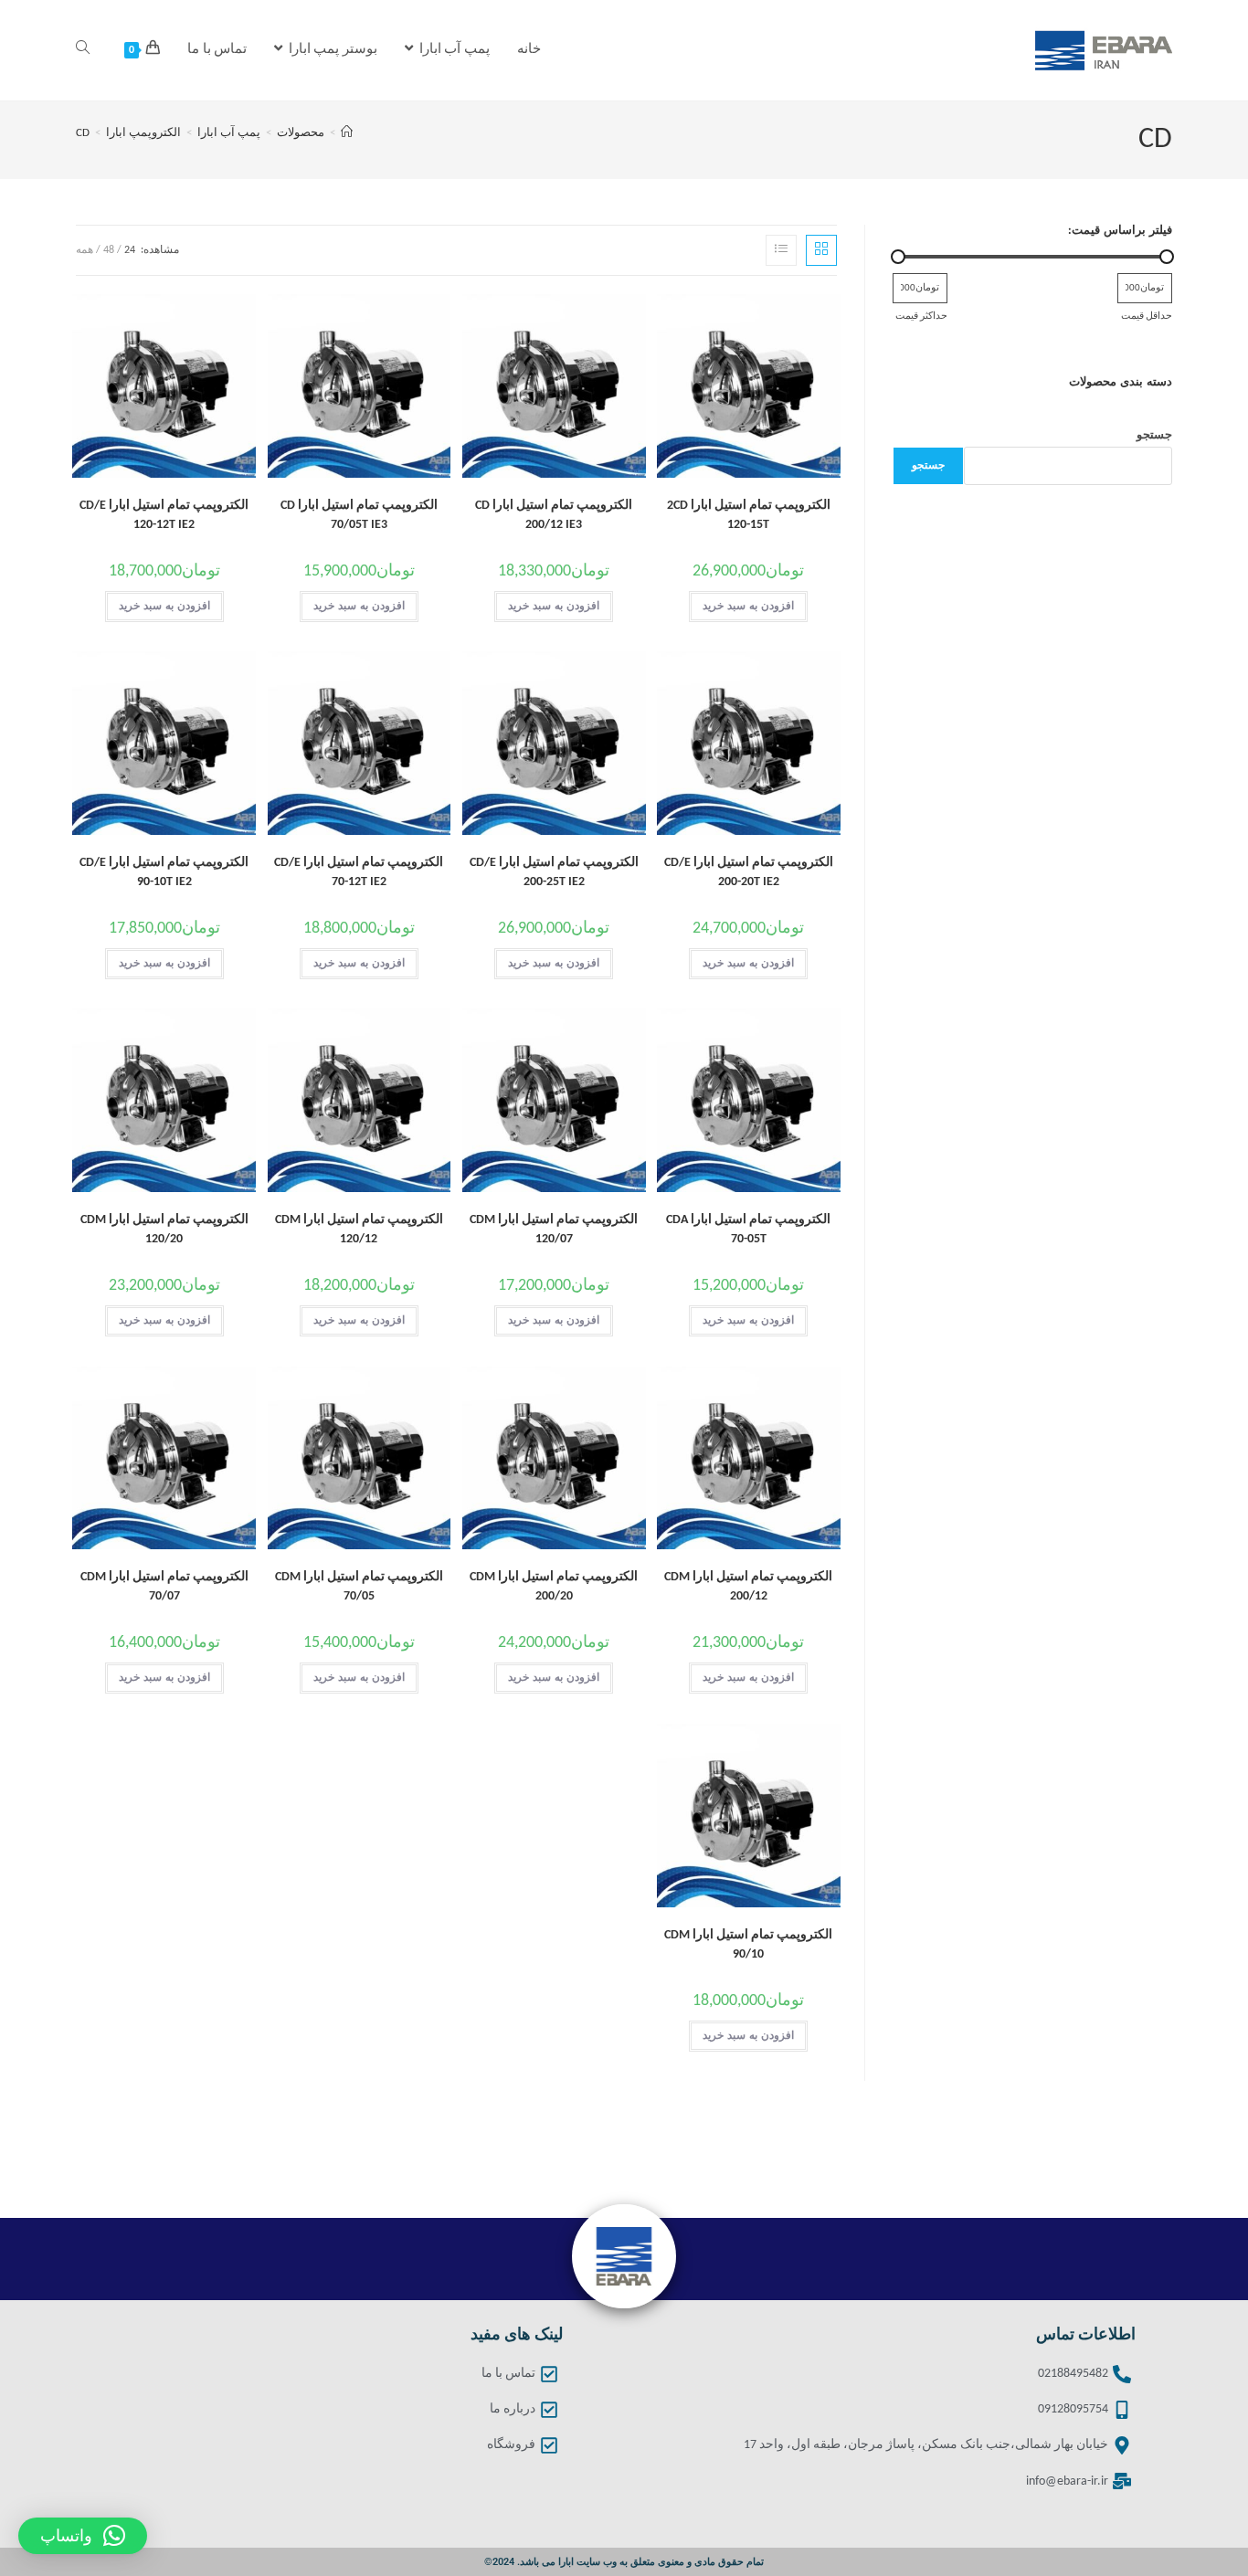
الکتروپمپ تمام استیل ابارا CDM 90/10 (748, 1945)
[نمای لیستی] (781, 250)
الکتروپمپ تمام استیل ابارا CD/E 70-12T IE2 (359, 872)
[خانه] (347, 133)
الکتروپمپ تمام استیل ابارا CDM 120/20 (164, 1230)
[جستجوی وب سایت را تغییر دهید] (83, 50)
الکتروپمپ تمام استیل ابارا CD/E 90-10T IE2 (164, 872)
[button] (83, 2536)
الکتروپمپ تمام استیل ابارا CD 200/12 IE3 (554, 515)
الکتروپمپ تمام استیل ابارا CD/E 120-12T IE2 (164, 515)
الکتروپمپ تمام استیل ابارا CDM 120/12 (359, 1230)
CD (83, 133)
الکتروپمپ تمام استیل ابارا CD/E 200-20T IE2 (749, 872)
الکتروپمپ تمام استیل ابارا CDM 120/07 (554, 1230)
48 (109, 250)
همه (85, 250)
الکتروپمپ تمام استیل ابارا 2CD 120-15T (749, 515)
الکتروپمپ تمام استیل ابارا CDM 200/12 (748, 1587)
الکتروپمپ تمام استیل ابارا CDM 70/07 (164, 1587)
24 (130, 250)
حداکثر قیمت (921, 316)
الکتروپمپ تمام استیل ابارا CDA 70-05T (748, 1230)
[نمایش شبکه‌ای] (821, 250)
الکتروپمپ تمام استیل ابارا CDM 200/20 (554, 1587)
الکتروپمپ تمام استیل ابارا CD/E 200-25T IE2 (554, 872)
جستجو (1154, 435)
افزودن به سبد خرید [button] (748, 607)
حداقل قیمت (1147, 316)
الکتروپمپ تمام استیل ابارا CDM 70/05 (359, 1587)
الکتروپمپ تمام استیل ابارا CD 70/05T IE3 (359, 515)
